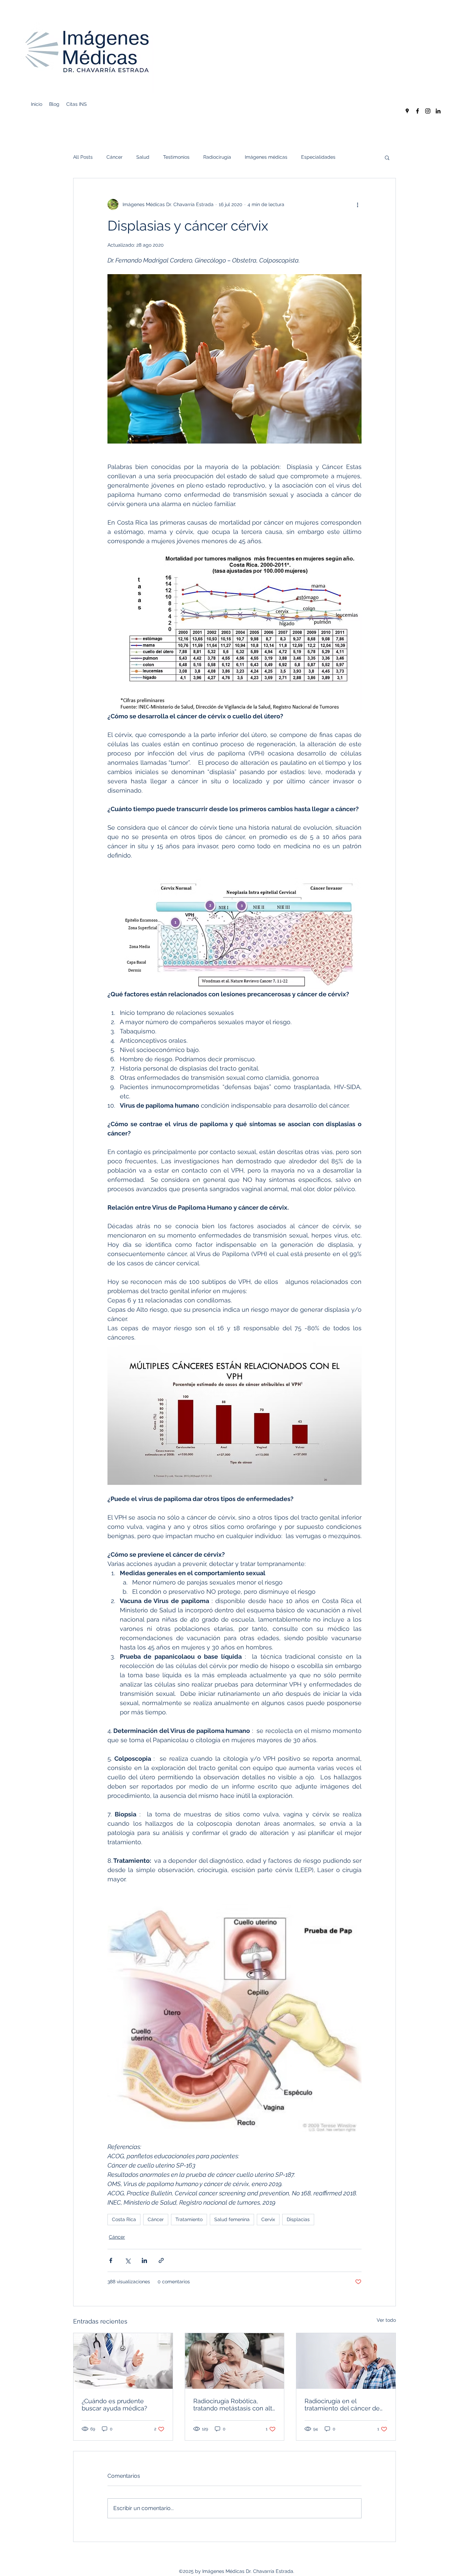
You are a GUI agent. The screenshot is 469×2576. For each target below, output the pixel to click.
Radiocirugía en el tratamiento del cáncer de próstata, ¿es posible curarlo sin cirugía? (345, 2405)
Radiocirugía (217, 157)
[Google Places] (407, 111)
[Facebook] (417, 111)
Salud (143, 157)
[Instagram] (428, 111)
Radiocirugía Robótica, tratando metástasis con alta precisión (235, 2405)
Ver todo (386, 2320)
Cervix (268, 2219)
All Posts (83, 157)
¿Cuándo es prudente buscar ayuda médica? (115, 2405)
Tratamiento (189, 2219)
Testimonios (176, 157)
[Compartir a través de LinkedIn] (144, 2260)
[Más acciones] (357, 204)
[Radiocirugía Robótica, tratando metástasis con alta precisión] (235, 2361)
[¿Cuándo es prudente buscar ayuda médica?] (123, 2361)
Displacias (298, 2219)
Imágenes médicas (266, 157)
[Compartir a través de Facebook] (111, 2260)
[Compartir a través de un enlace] (161, 2260)
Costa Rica (124, 2219)
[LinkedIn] (438, 111)
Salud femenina (232, 2219)
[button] (387, 157)
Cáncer (115, 157)
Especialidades (318, 157)
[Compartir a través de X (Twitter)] (128, 2260)
